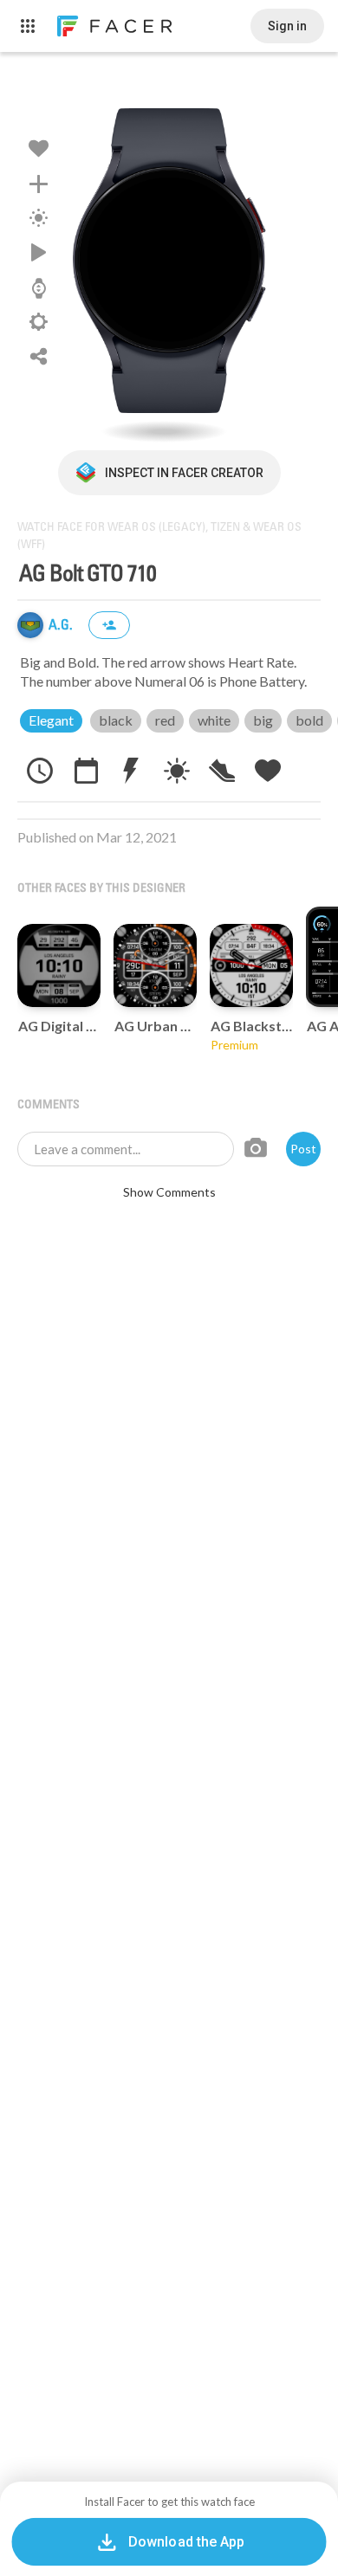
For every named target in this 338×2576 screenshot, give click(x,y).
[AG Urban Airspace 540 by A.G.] (155, 965)
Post (303, 1149)
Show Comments (169, 1192)
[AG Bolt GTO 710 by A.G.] (169, 260)
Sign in (287, 26)
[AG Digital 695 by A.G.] (59, 965)
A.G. (62, 626)
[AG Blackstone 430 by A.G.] (251, 965)
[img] (30, 625)
